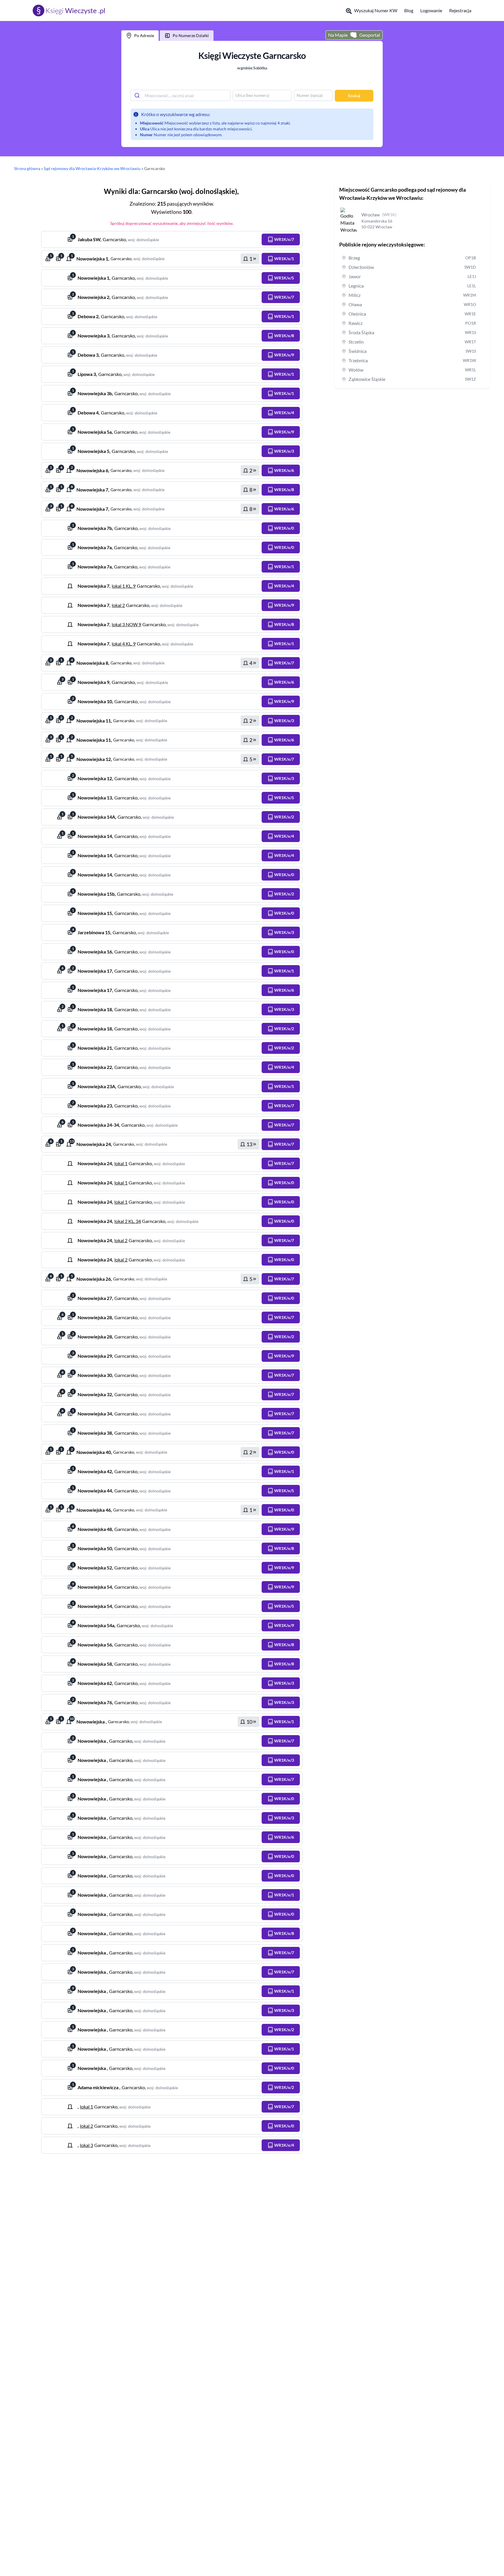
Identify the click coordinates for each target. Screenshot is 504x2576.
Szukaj (354, 96)
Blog (409, 10)
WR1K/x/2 (284, 817)
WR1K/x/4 (284, 413)
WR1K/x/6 (284, 470)
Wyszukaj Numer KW (376, 10)
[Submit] (138, 95)
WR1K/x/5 (284, 278)
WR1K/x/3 (284, 451)
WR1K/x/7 (284, 239)
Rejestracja (460, 10)
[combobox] (181, 95)
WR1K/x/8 (284, 336)
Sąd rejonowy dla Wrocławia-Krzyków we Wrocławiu (92, 168)
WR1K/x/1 (284, 259)
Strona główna (27, 168)
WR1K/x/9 (284, 355)
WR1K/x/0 (284, 528)
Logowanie (431, 10)
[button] (281, 239)
